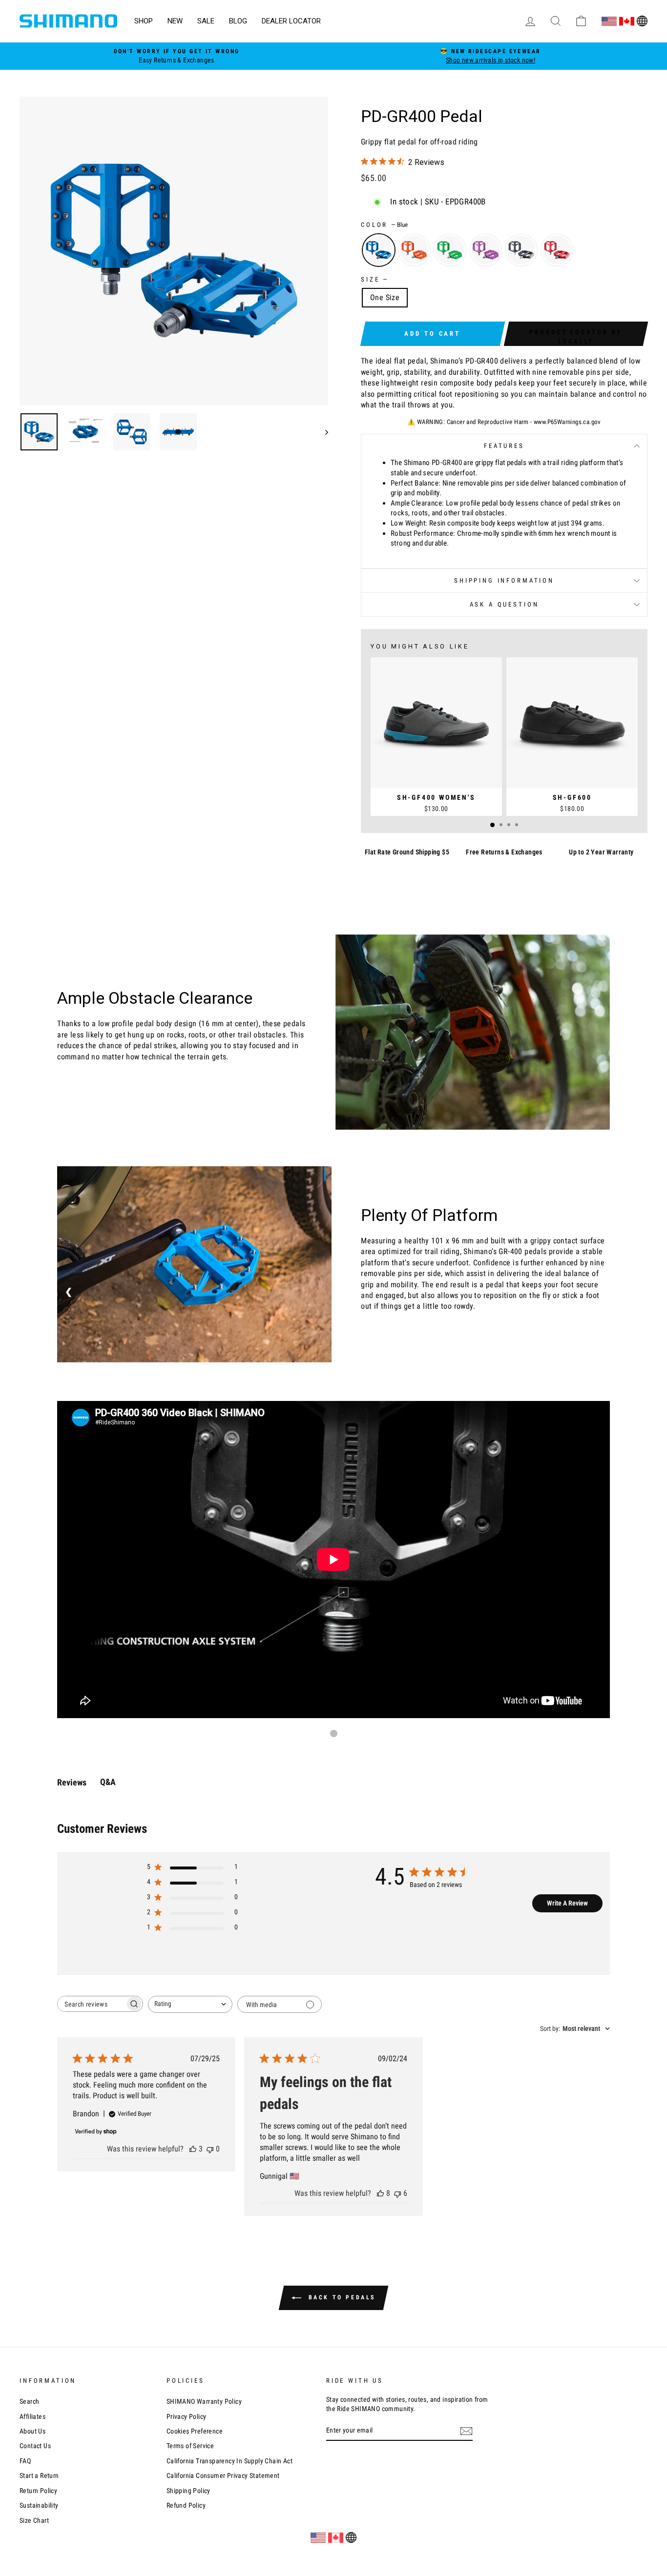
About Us (32, 2431)
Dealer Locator (291, 21)
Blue (379, 250)
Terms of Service (190, 2446)
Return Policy (38, 2491)
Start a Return (39, 2475)
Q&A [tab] (108, 1782)
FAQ (25, 2461)
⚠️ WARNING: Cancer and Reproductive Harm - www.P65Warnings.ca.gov (504, 422)
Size (374, 279)
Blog (238, 21)
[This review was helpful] (193, 2149)
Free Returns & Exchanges (504, 852)
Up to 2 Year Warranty (601, 852)
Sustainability (39, 2505)
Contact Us (35, 2446)
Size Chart (34, 2520)
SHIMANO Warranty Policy (204, 2401)
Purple (486, 250)
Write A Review (567, 1903)
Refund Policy (186, 2505)
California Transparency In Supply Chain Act (229, 2461)
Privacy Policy (187, 2416)
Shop (144, 21)
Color (384, 225)
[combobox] (190, 2004)
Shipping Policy (188, 2491)
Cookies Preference (195, 2431)
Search (29, 2401)
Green (450, 250)
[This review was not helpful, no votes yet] (210, 2149)
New (175, 21)
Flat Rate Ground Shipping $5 (407, 852)
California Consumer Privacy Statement (223, 2475)
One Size (385, 297)
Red (557, 250)
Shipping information (504, 580)
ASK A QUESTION (504, 604)
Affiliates (32, 2416)
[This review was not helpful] (397, 2193)
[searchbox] (91, 2004)
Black (521, 250)
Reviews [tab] (72, 1782)
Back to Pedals (340, 2297)
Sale (206, 21)
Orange (414, 250)
